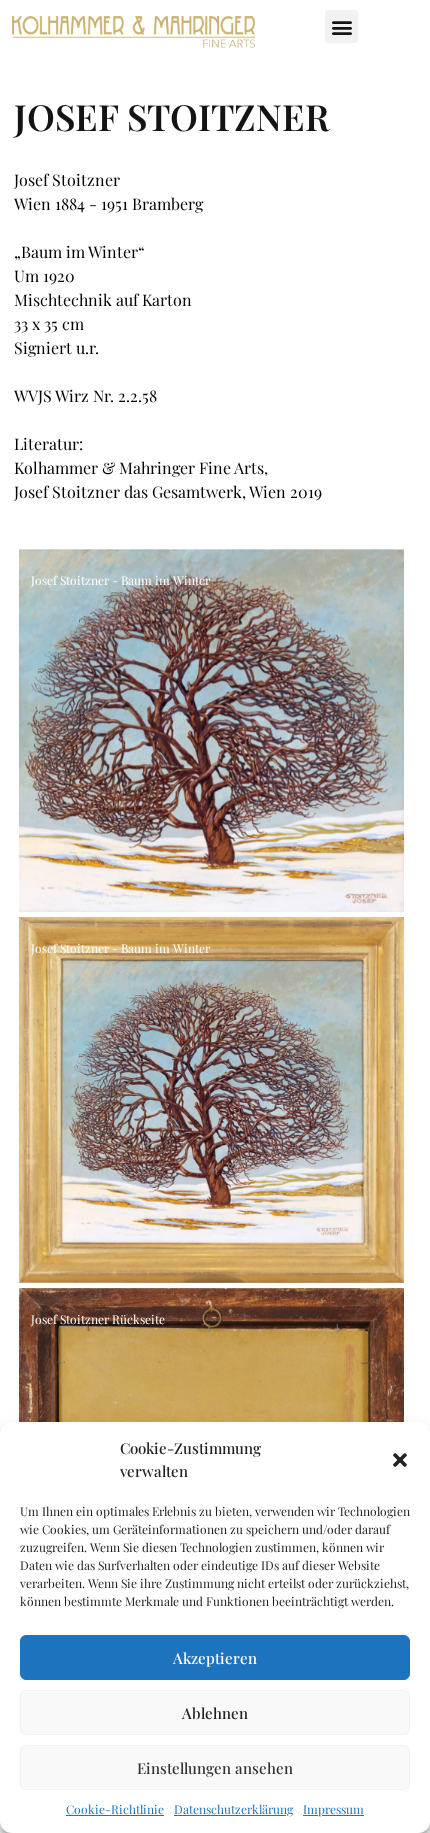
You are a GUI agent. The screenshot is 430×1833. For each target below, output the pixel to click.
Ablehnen (215, 1713)
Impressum (333, 1809)
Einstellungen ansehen (215, 1768)
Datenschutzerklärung (233, 1809)
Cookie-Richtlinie (115, 1809)
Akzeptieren (215, 1658)
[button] (400, 1460)
